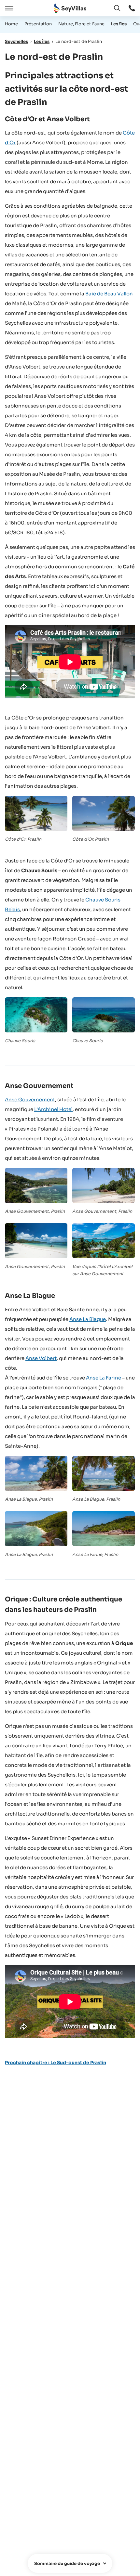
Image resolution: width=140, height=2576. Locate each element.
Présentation (38, 24)
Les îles (119, 24)
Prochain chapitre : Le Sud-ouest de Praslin (56, 2063)
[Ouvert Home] (70, 8)
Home (11, 24)
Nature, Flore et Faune (81, 24)
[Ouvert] (8, 8)
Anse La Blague (88, 1319)
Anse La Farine (104, 1378)
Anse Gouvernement (30, 1100)
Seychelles (16, 41)
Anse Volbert (41, 1358)
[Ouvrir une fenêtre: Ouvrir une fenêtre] (132, 8)
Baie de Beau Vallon (109, 294)
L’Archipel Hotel (53, 1109)
